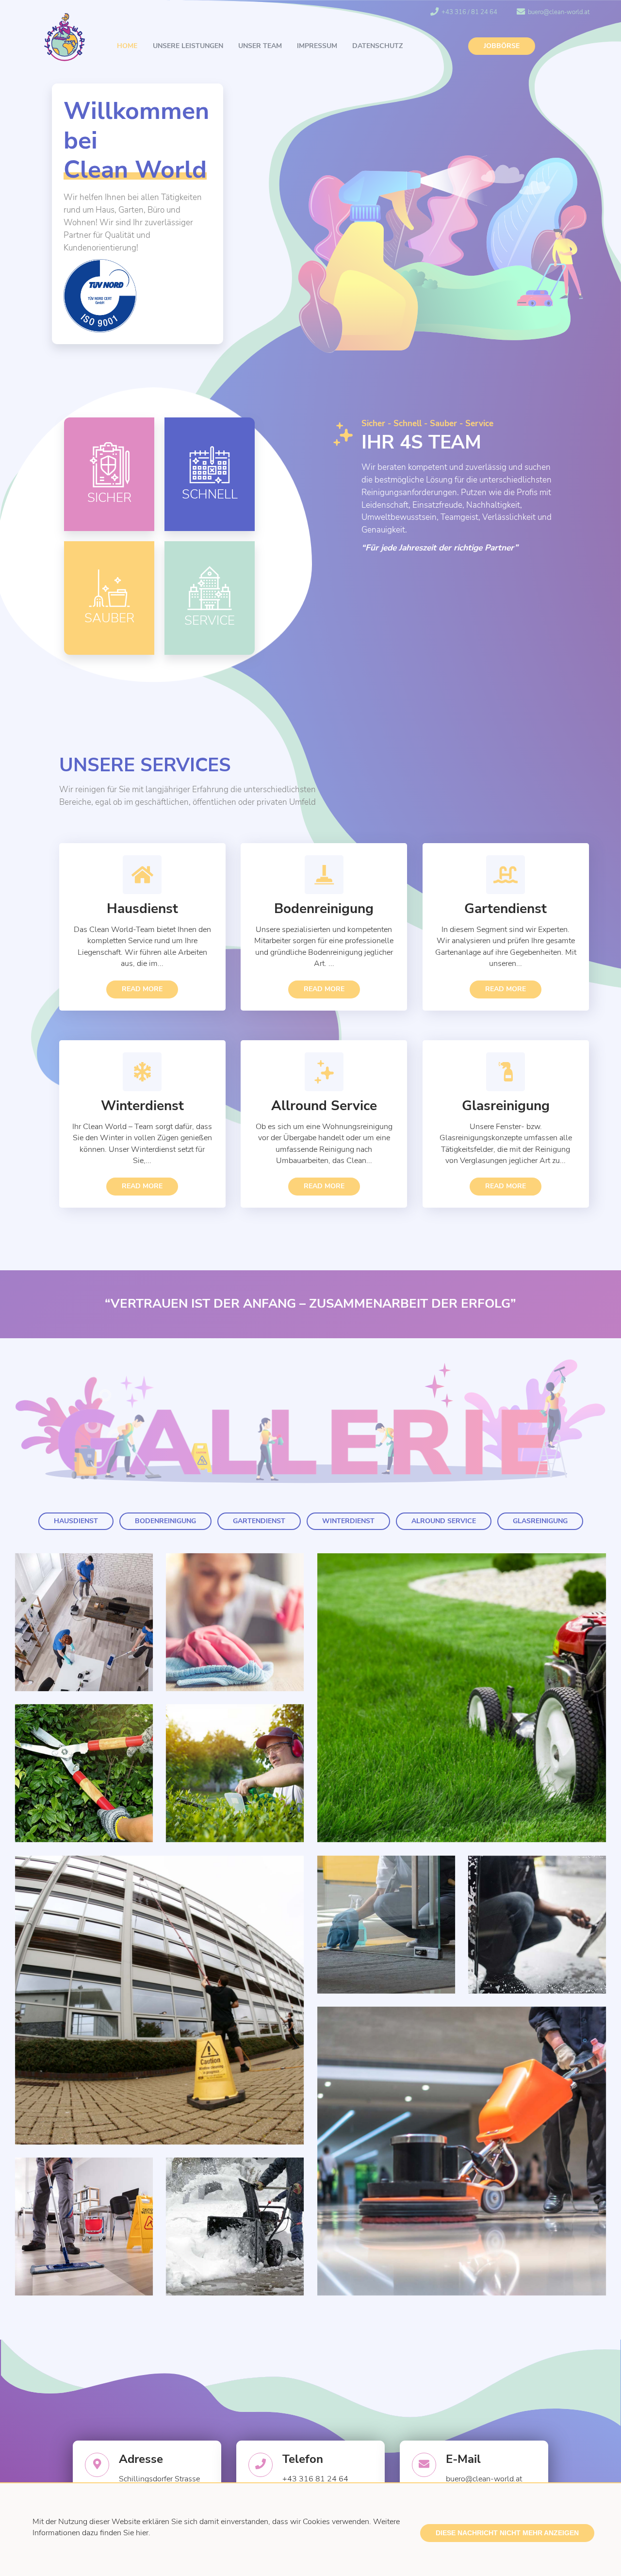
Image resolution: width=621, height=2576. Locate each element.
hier (142, 2533)
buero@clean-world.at (559, 12)
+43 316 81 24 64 (315, 2479)
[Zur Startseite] (65, 39)
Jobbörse (502, 46)
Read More (142, 989)
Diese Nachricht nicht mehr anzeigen (507, 2533)
